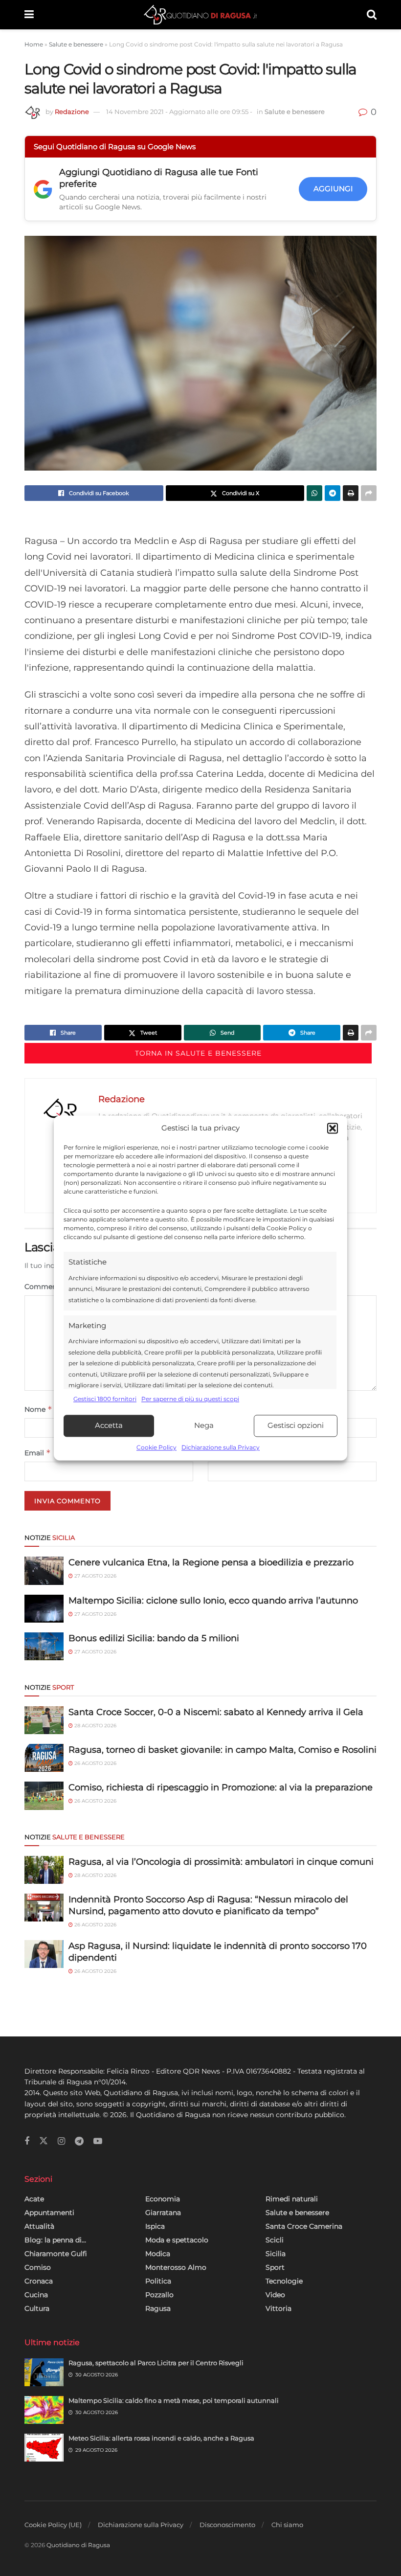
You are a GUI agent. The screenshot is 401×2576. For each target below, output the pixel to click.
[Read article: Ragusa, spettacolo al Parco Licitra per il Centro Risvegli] (44, 2372)
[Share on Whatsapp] (314, 493)
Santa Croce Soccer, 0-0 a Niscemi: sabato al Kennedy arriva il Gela (216, 1712)
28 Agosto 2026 (95, 1726)
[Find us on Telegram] (79, 2141)
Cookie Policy (156, 1447)
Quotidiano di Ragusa (78, 2545)
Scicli (275, 2240)
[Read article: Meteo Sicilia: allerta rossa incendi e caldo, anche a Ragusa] (44, 2448)
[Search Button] (372, 15)
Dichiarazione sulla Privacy (221, 1447)
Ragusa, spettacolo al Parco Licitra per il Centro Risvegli (156, 2363)
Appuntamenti (49, 2213)
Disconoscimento (227, 2525)
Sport (275, 2267)
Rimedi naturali (292, 2199)
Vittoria (278, 2308)
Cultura (37, 2308)
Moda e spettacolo (177, 2240)
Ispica (155, 2226)
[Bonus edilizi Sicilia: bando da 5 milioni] (44, 1646)
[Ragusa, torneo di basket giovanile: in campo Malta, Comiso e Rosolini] (44, 1758)
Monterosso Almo (176, 2267)
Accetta (109, 1426)
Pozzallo (159, 2295)
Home (34, 44)
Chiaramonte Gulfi (56, 2254)
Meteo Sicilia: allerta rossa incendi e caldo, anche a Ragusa (161, 2438)
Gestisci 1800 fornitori (105, 1399)
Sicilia (276, 2254)
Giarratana (163, 2213)
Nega (204, 1426)
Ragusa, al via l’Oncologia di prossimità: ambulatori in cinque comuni (221, 1862)
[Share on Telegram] (333, 493)
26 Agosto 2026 (95, 1763)
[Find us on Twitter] (44, 2141)
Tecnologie (284, 2281)
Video (275, 2295)
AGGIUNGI (333, 189)
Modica (158, 2254)
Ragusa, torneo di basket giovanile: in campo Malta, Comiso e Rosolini (223, 1750)
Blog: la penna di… (55, 2240)
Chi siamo (287, 2525)
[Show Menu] (29, 15)
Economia (163, 2199)
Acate (34, 2199)
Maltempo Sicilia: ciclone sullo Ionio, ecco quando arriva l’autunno (213, 1601)
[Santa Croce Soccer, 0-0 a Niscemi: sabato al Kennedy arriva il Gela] (44, 1720)
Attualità (39, 2226)
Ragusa (158, 2308)
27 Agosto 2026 (95, 1576)
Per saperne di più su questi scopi (190, 1399)
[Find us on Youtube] (98, 2141)
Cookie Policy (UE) (53, 2525)
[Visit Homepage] (200, 15)
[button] (333, 1129)
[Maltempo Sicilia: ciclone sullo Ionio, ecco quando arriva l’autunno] (44, 1609)
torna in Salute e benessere (198, 1053)
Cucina (36, 2295)
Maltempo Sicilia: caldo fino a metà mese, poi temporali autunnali (174, 2400)
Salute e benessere (76, 44)
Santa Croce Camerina (304, 2226)
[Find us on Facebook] (27, 2141)
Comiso (38, 2267)
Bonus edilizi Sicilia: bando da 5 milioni (154, 1638)
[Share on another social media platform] (369, 493)
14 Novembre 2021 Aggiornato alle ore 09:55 (179, 112)
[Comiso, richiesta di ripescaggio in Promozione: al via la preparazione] (44, 1796)
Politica (158, 2281)
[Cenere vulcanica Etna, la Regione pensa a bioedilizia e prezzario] (44, 1570)
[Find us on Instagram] (61, 2141)
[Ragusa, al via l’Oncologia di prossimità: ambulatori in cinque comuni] (44, 1870)
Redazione (72, 112)
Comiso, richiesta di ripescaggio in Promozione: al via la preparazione (221, 1787)
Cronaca (39, 2281)
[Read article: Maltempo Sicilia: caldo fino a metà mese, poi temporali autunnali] (44, 2410)
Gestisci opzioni (296, 1426)
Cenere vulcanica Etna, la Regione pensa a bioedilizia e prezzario (211, 1562)
